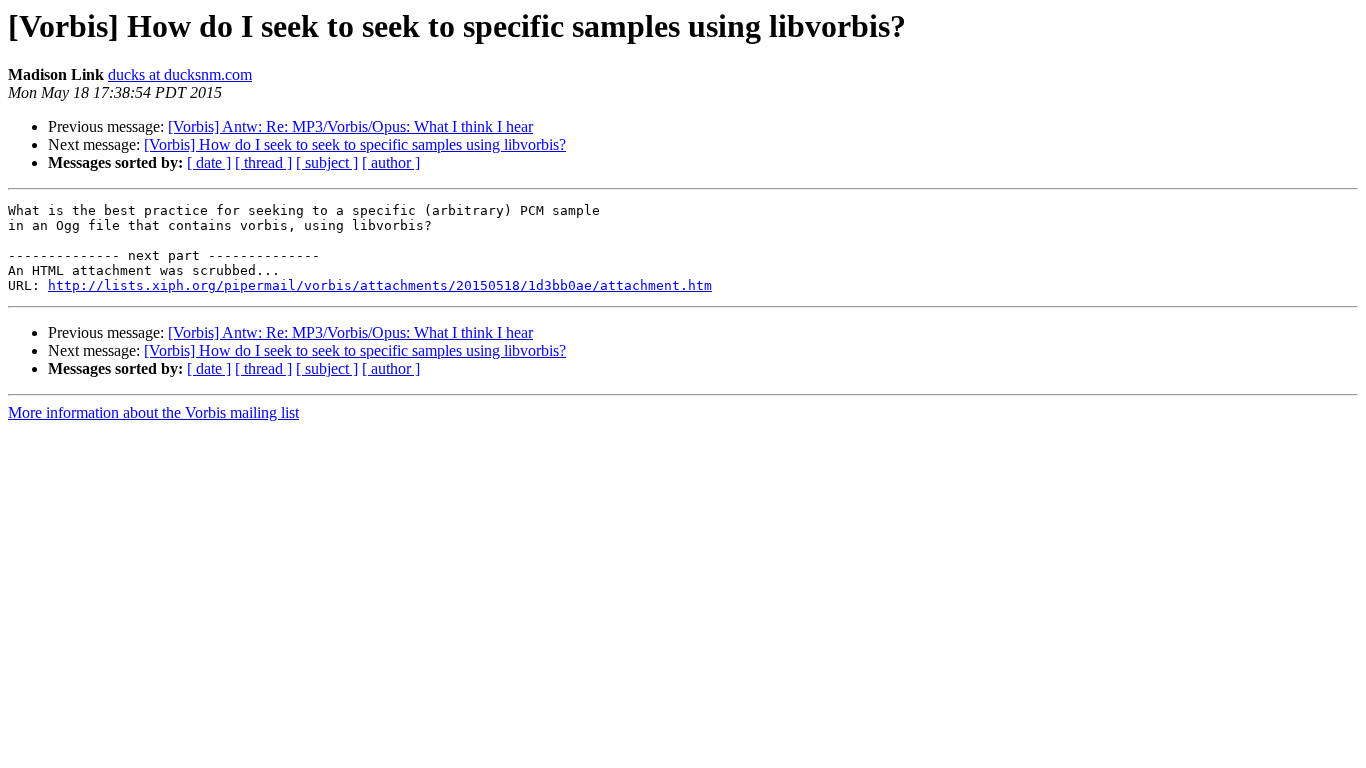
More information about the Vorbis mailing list (153, 412)
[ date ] (209, 162)
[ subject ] (327, 162)
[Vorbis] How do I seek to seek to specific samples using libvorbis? (355, 144)
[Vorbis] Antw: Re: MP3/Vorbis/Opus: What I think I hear (350, 126)
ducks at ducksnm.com (180, 74)
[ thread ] (263, 162)
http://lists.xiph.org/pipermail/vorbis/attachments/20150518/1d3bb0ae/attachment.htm (380, 285)
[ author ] (391, 162)
